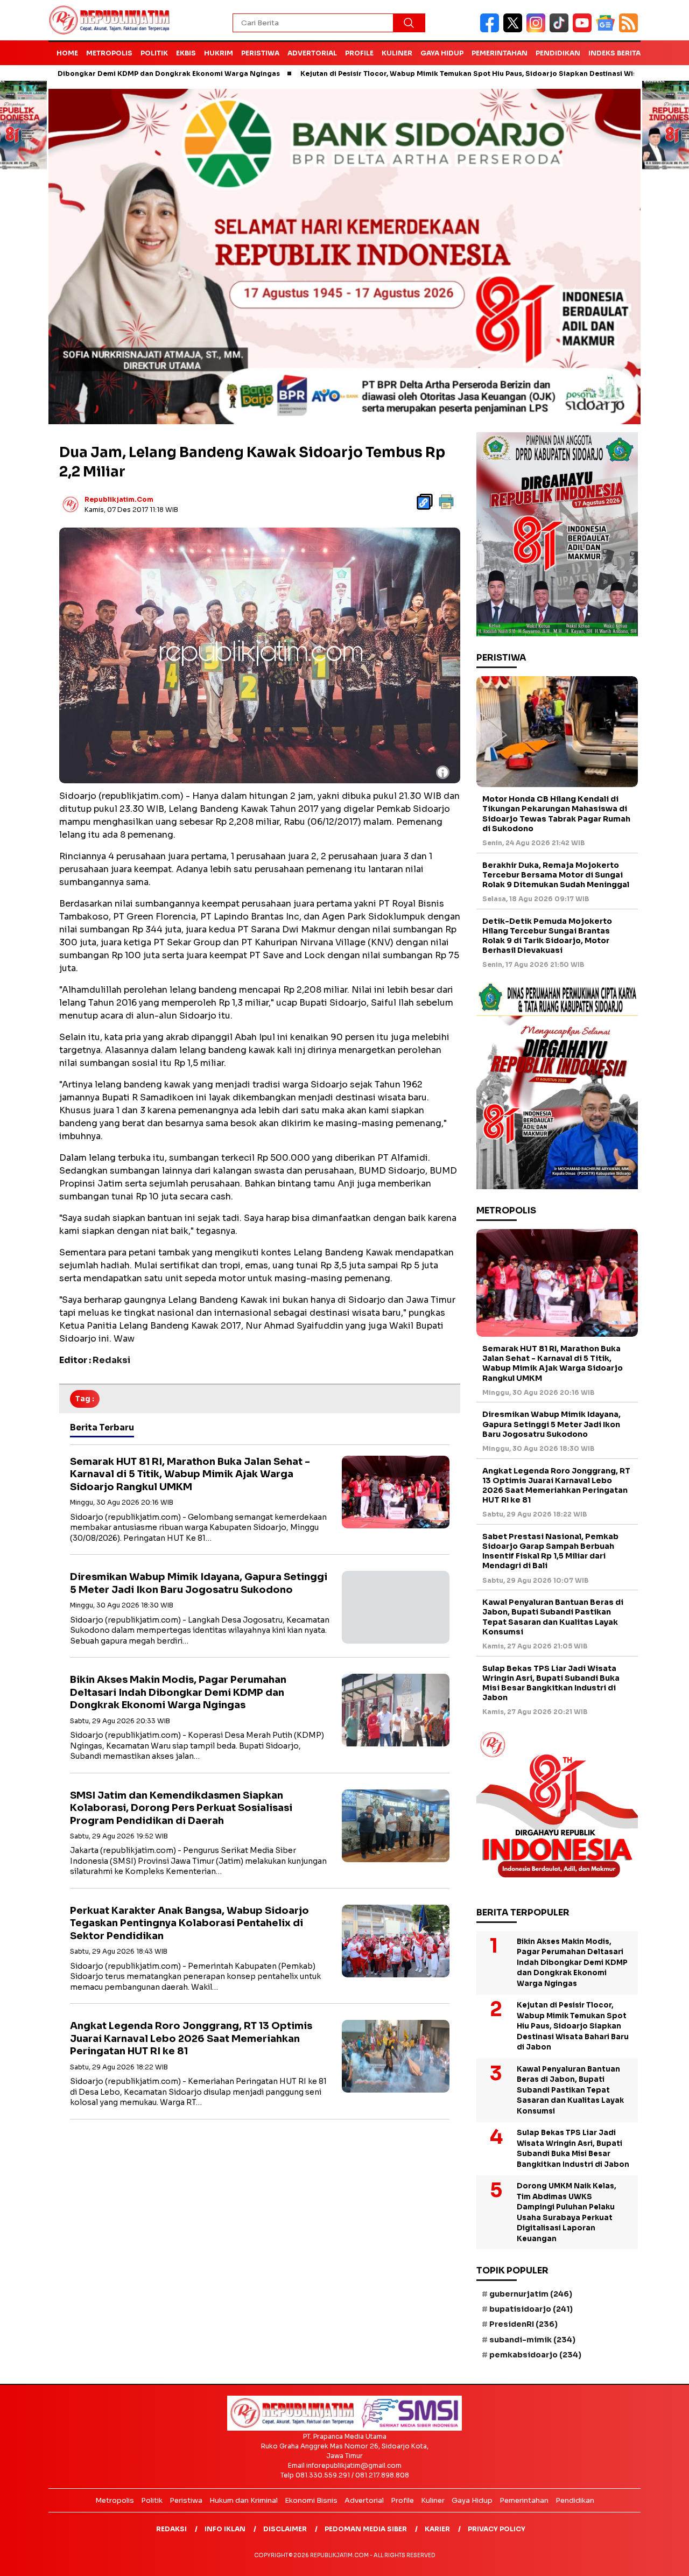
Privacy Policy (497, 2529)
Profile (359, 53)
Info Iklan (225, 2529)
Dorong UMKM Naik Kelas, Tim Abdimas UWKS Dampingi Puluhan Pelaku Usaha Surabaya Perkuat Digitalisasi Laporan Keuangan (567, 2212)
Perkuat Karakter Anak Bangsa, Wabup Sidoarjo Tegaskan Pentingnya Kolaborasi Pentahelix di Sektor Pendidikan (189, 1923)
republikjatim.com (119, 499)
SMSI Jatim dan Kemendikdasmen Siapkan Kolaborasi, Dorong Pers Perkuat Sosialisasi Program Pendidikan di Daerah (181, 1808)
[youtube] (584, 30)
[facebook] (492, 30)
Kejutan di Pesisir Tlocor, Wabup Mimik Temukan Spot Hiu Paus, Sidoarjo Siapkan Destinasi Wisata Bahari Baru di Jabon (429, 73)
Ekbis (186, 53)
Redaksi (171, 2529)
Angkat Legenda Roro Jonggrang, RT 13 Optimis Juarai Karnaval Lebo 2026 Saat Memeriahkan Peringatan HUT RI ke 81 (191, 2038)
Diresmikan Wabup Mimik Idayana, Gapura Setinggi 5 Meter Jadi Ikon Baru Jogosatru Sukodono (199, 1583)
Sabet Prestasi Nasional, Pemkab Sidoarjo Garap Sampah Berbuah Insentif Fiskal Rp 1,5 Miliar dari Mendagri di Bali (550, 1551)
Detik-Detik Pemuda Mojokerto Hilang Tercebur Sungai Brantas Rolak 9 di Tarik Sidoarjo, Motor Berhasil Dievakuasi (547, 936)
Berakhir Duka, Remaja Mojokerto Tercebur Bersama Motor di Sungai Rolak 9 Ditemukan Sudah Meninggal (556, 875)
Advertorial (312, 53)
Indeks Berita (614, 53)
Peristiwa (260, 53)
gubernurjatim (531, 2294)
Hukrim (219, 53)
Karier (437, 2529)
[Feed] (630, 30)
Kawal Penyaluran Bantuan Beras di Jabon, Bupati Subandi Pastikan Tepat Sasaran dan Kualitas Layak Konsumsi (553, 1617)
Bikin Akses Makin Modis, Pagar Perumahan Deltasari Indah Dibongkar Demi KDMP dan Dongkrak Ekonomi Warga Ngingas (178, 1692)
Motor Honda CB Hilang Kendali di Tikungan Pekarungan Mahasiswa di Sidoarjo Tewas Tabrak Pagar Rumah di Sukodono (556, 814)
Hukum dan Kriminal (244, 2500)
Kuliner (397, 53)
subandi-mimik (532, 2340)
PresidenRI (523, 2324)
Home (67, 53)
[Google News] (607, 30)
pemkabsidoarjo (535, 2355)
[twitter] (515, 30)
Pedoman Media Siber (366, 2529)
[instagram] (538, 30)
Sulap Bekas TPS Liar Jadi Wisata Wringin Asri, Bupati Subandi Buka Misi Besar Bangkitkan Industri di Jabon (551, 1683)
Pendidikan (558, 53)
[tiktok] (561, 30)
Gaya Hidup (442, 53)
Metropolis (109, 53)
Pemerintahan (500, 53)
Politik (154, 53)
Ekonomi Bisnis (311, 2500)
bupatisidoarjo (531, 2309)
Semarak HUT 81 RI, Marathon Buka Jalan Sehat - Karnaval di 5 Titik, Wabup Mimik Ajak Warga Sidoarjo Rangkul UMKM (190, 1474)
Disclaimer (285, 2529)
